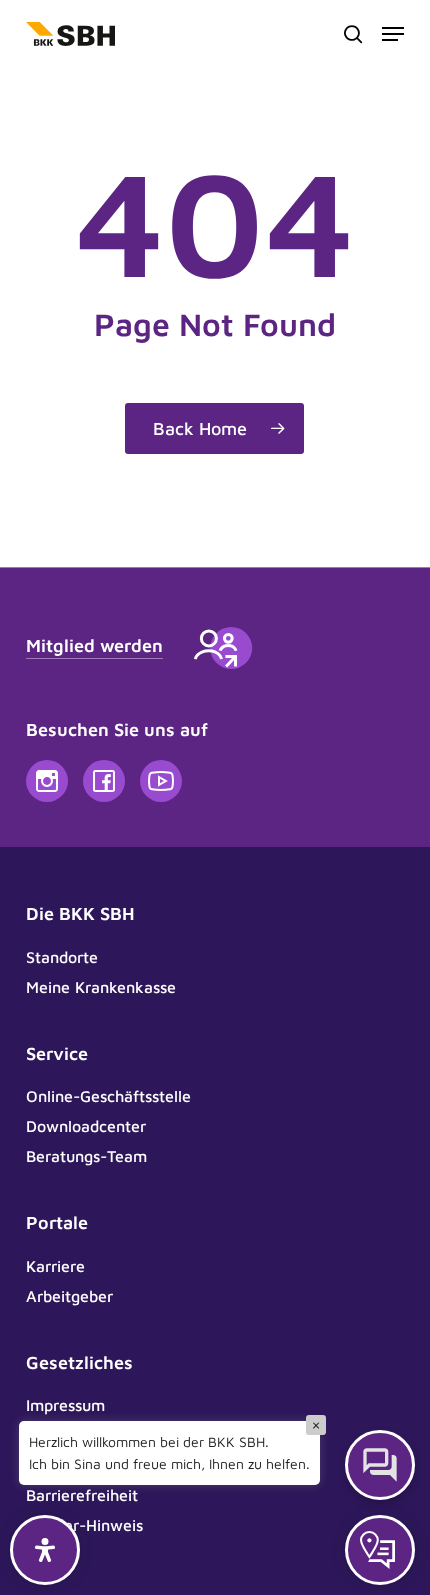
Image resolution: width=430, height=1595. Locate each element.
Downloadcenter (86, 1126)
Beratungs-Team (86, 1156)
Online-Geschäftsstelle (108, 1096)
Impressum (65, 1405)
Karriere (55, 1266)
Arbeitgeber (69, 1296)
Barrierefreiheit (82, 1495)
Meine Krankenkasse (101, 987)
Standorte (62, 957)
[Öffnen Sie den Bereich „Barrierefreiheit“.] (45, 1550)
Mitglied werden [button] (94, 645)
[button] (393, 34)
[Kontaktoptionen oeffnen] (380, 1550)
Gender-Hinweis (84, 1525)
